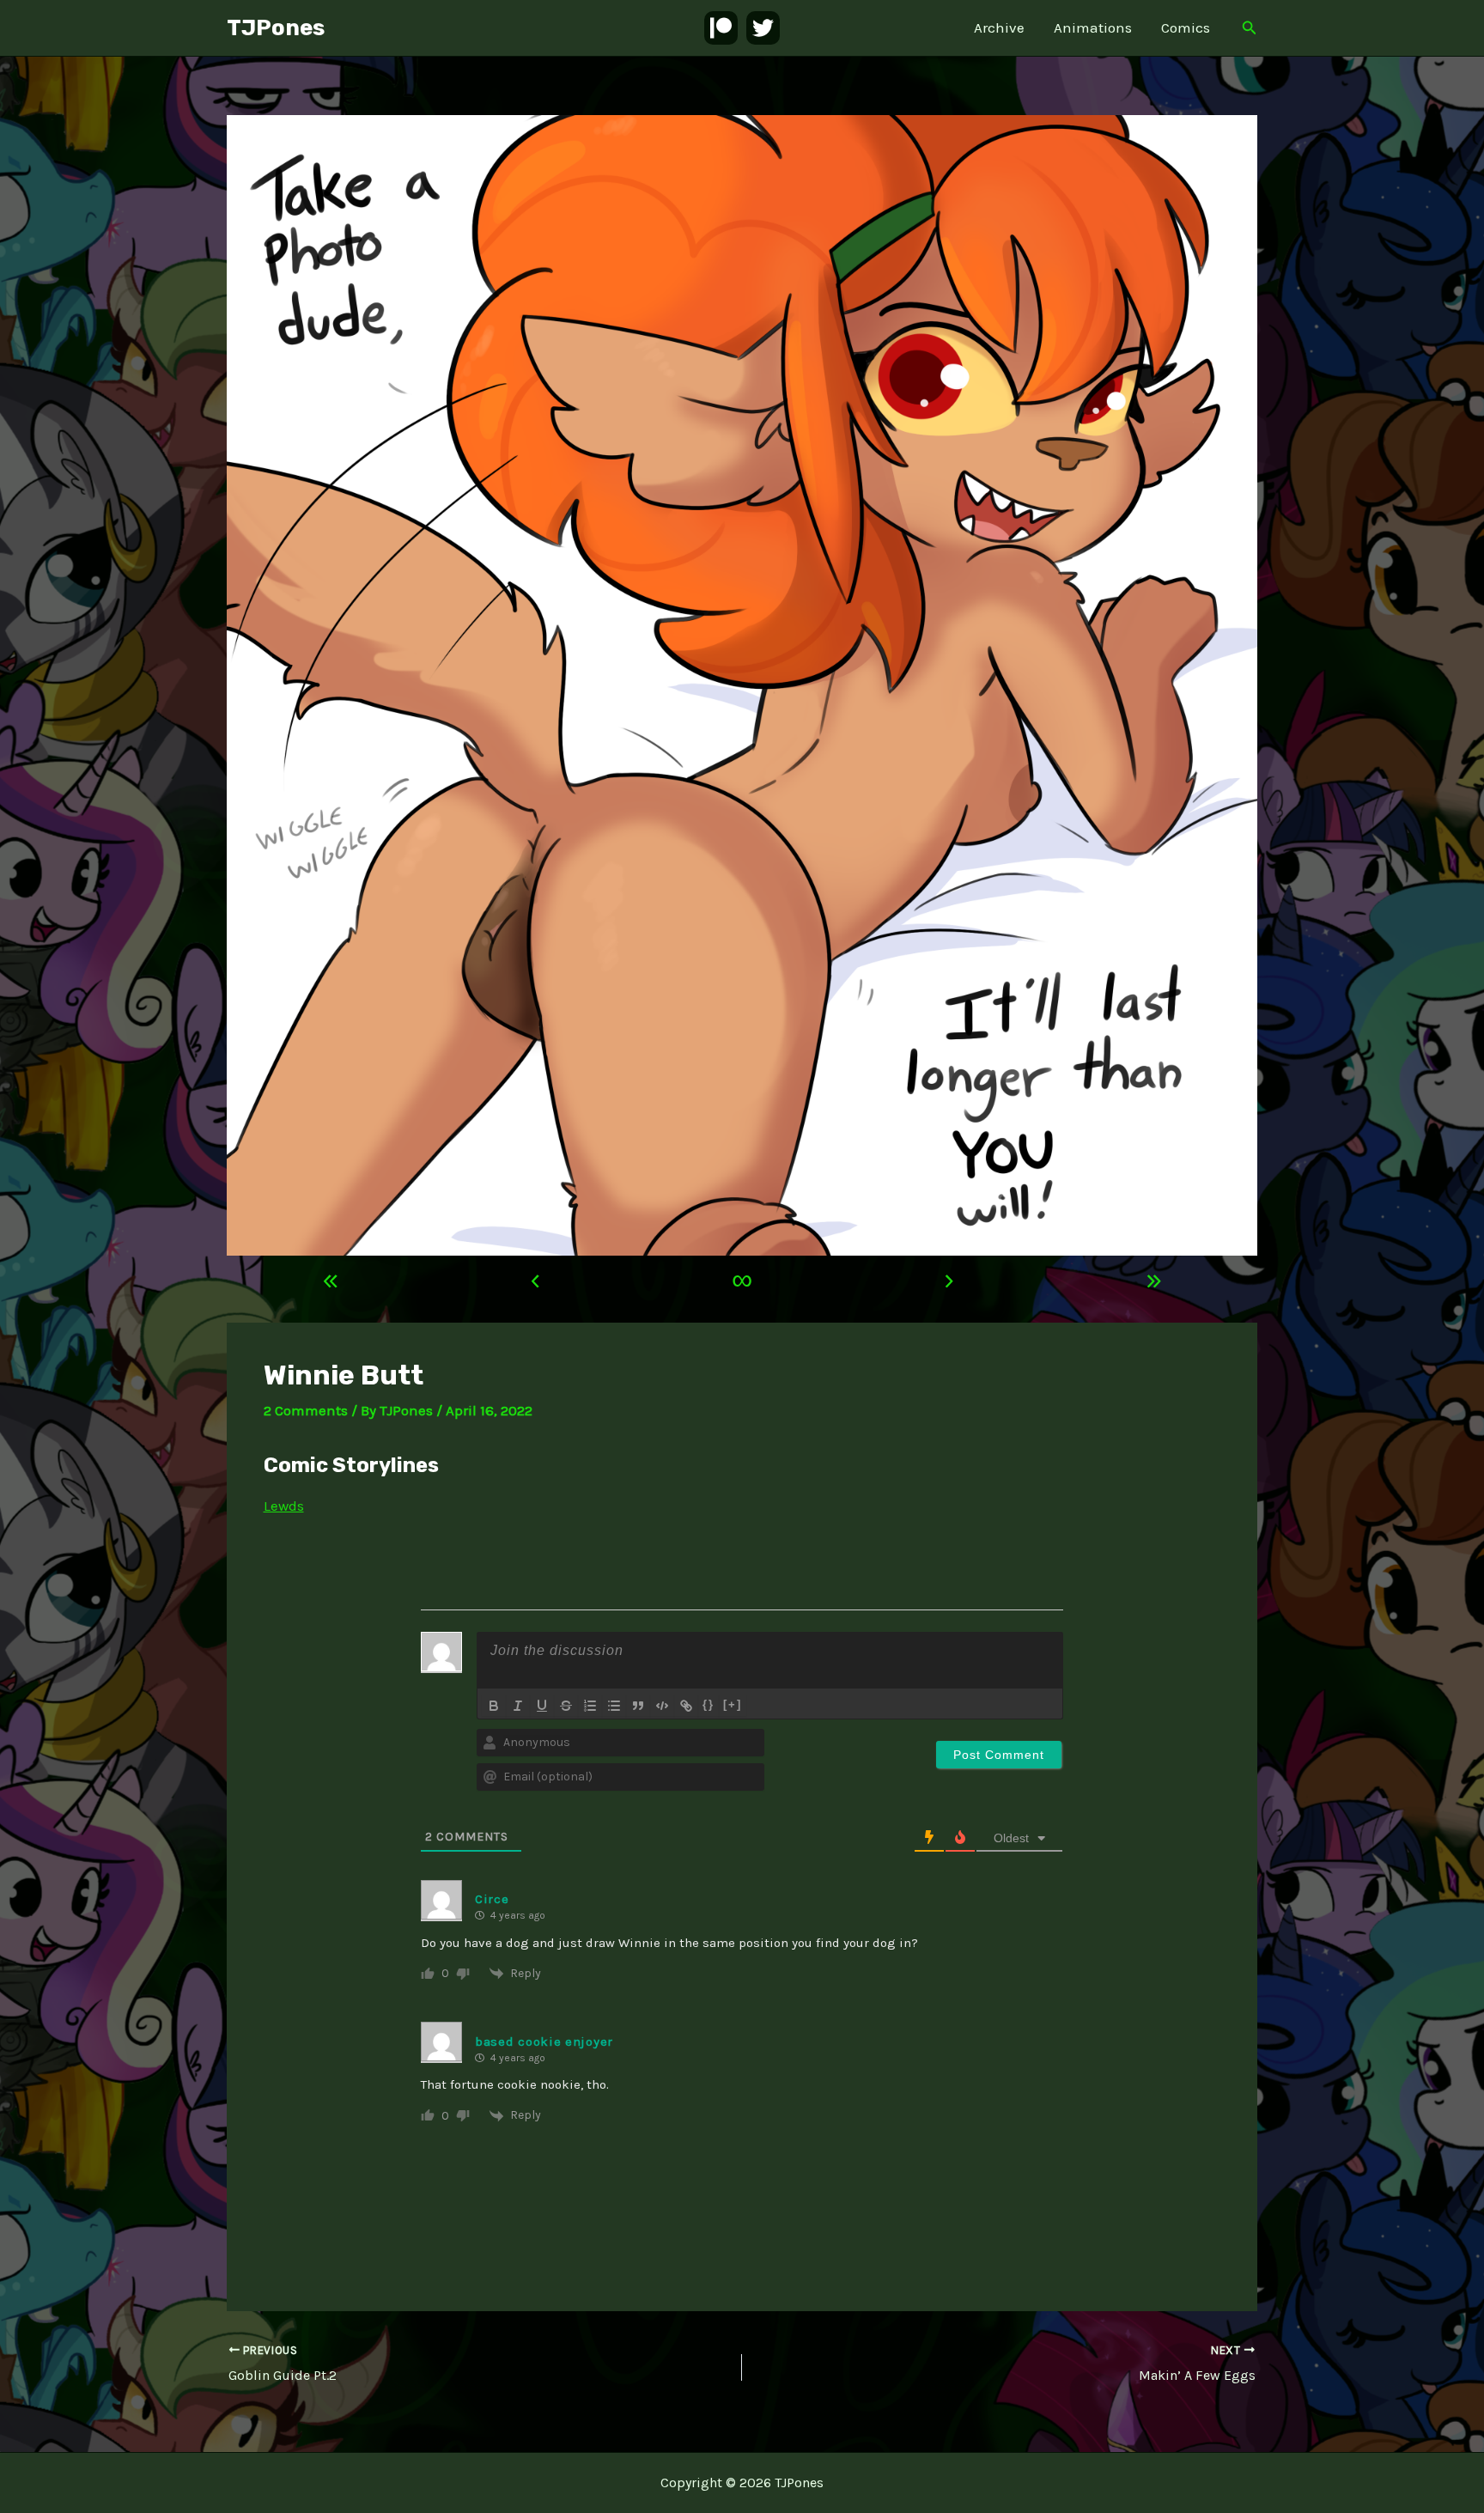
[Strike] (566, 1706)
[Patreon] (721, 28)
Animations (1093, 27)
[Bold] (494, 1706)
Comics (1186, 27)
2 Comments (306, 1410)
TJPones (276, 28)
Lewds (284, 1506)
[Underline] (542, 1706)
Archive (999, 27)
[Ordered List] (590, 1706)
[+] (733, 1704)
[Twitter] (763, 28)
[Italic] (518, 1706)
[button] (1250, 28)
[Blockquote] (638, 1706)
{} (709, 1704)
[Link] (686, 1706)
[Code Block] (662, 1706)
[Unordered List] (614, 1706)
